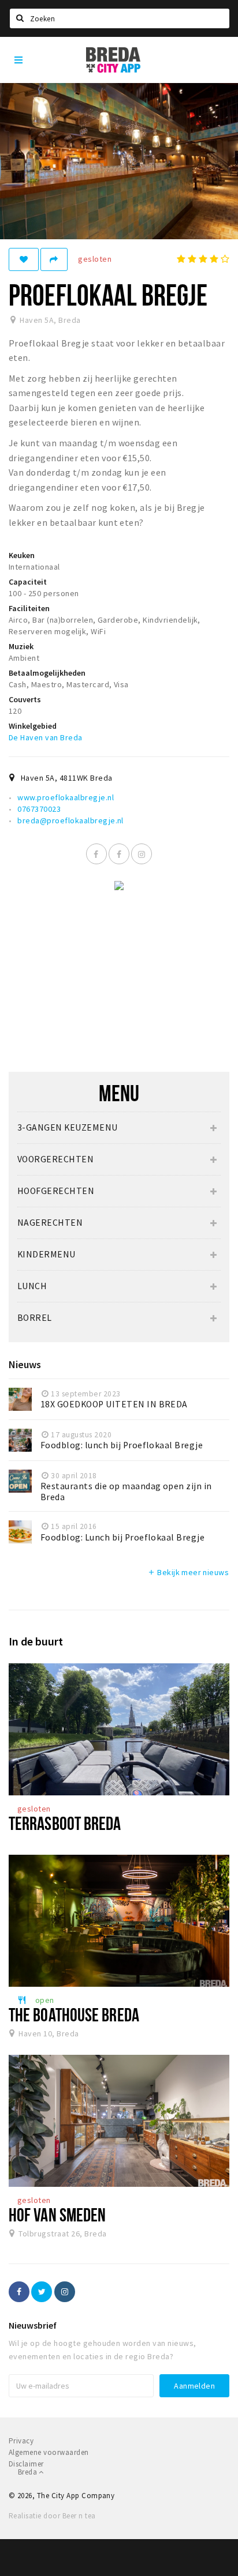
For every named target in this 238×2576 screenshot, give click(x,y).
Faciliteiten (29, 608)
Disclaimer (26, 2464)
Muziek (21, 646)
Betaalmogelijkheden (47, 673)
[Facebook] (96, 854)
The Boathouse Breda (74, 2014)
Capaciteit (28, 582)
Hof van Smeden (57, 2215)
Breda (28, 2472)
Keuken (22, 555)
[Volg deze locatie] (24, 259)
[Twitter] (42, 2292)
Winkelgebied (33, 726)
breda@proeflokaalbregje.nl (70, 820)
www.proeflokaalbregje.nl (66, 797)
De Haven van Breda (46, 737)
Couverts (25, 699)
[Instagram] (142, 854)
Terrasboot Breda (65, 1823)
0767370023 (39, 809)
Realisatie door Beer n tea (52, 2516)
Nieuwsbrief (33, 2325)
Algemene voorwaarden (49, 2452)
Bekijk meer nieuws (188, 1572)
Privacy (21, 2441)
